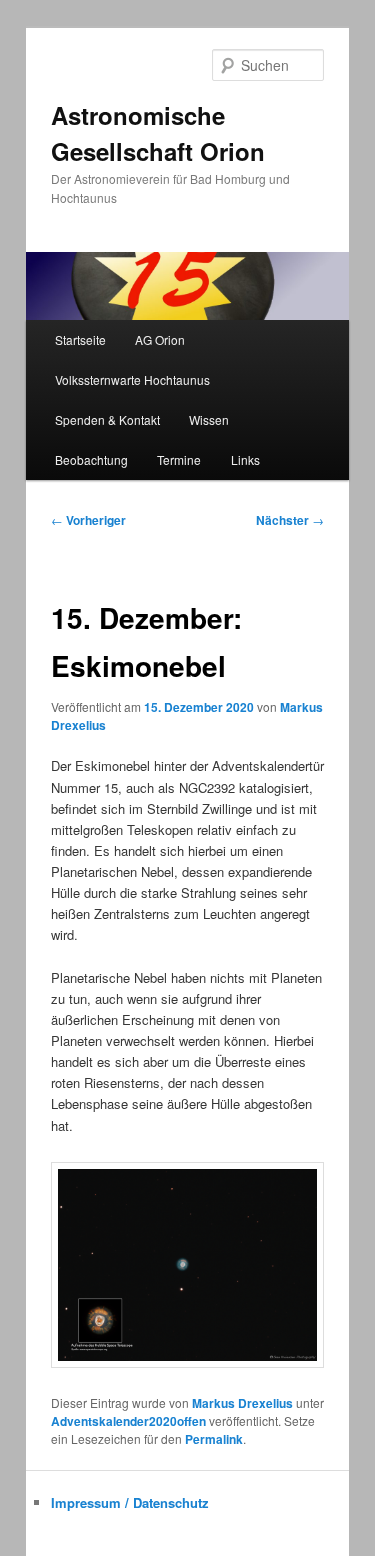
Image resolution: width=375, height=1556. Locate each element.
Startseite (80, 339)
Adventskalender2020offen (128, 1421)
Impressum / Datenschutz (130, 1502)
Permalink (214, 1439)
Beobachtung (91, 459)
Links (245, 459)
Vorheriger (88, 520)
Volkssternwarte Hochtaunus (132, 379)
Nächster (290, 520)
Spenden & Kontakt (107, 419)
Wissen (209, 419)
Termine (179, 459)
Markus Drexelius (242, 1403)
